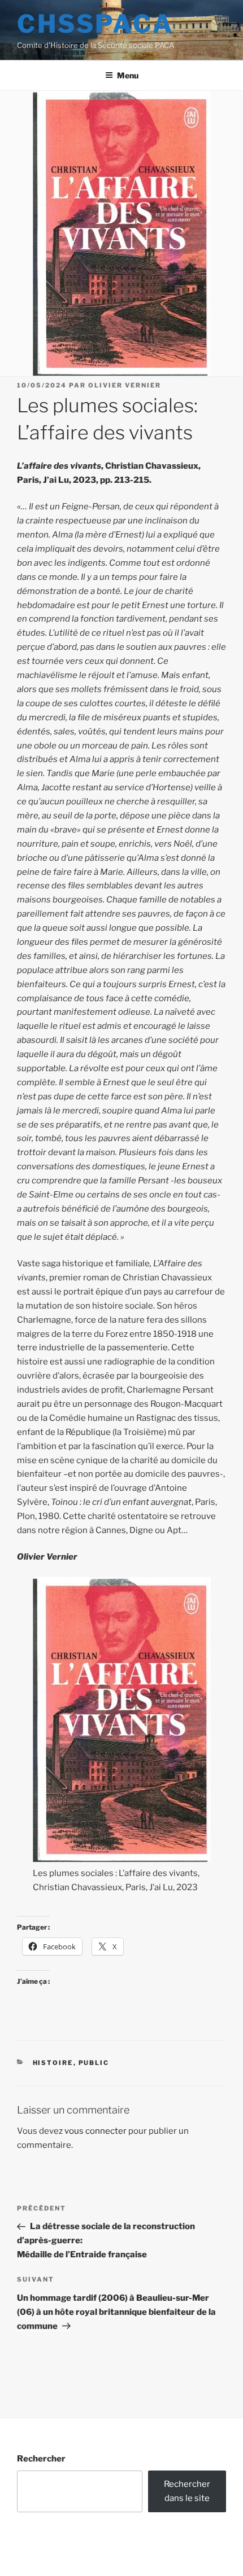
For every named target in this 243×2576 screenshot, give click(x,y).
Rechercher (41, 2459)
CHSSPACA (96, 24)
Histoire (53, 2063)
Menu (128, 75)
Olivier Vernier (125, 385)
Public (94, 2063)
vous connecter (96, 2131)
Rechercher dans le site (187, 2491)
